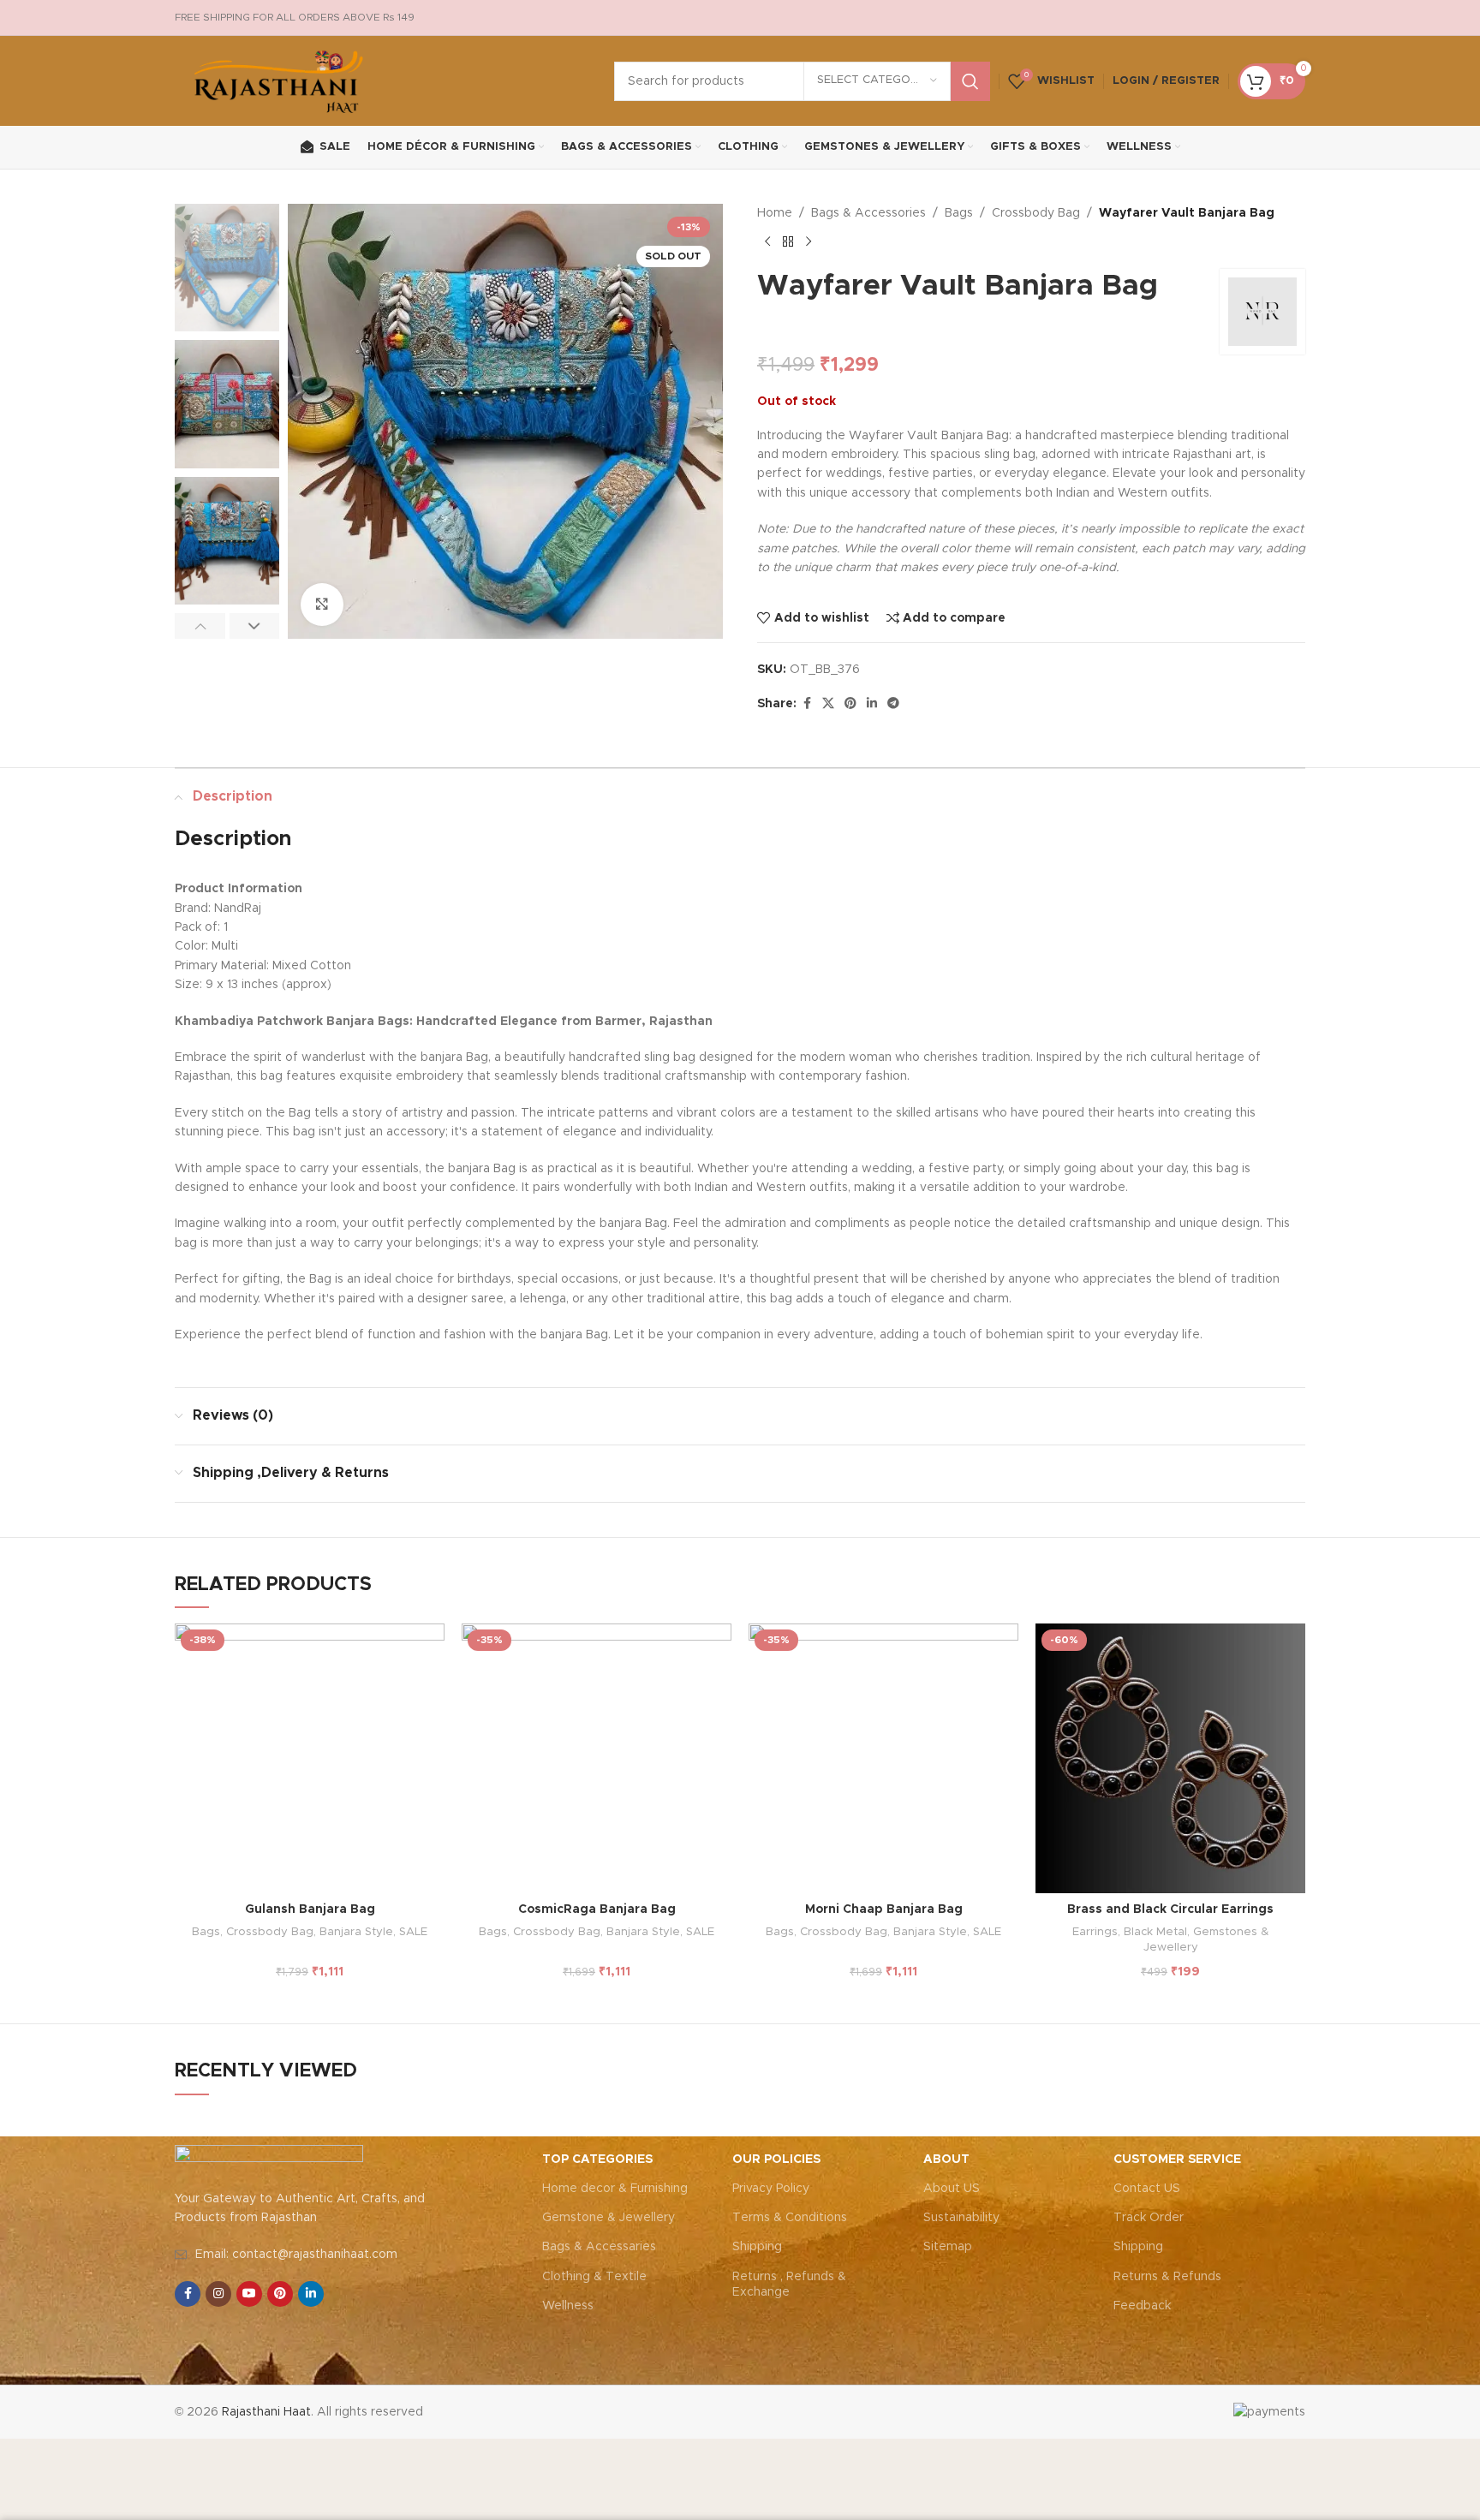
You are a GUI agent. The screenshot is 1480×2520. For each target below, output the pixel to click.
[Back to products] (788, 241)
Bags (959, 213)
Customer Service (1177, 2160)
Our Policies (776, 2160)
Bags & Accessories (868, 213)
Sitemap (948, 2247)
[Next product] (809, 241)
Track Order (1149, 2218)
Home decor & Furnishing (615, 2189)
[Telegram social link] (893, 704)
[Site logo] (280, 80)
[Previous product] (767, 241)
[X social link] (828, 704)
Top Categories (597, 2160)
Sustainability (961, 2218)
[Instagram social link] (218, 2294)
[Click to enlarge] (322, 605)
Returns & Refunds (1167, 2277)
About (946, 2160)
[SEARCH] (970, 81)
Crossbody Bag (1036, 213)
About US (952, 2189)
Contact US (1147, 2189)
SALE (413, 1932)
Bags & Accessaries (599, 2247)
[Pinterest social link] (850, 704)
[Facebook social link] (807, 704)
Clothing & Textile (594, 2277)
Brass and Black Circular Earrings (1170, 1909)
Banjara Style (356, 1932)
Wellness (568, 2306)
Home (775, 213)
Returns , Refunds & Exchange (789, 2285)
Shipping (757, 2247)
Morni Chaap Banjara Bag (884, 1909)
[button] (200, 626)
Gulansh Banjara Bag (310, 1909)
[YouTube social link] (249, 2294)
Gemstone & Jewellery (609, 2218)
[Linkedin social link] (872, 704)
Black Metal (1155, 1932)
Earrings (1095, 1932)
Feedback (1142, 2306)
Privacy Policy (771, 2189)
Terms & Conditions (790, 2218)
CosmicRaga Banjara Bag (597, 1909)
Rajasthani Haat (266, 2412)
